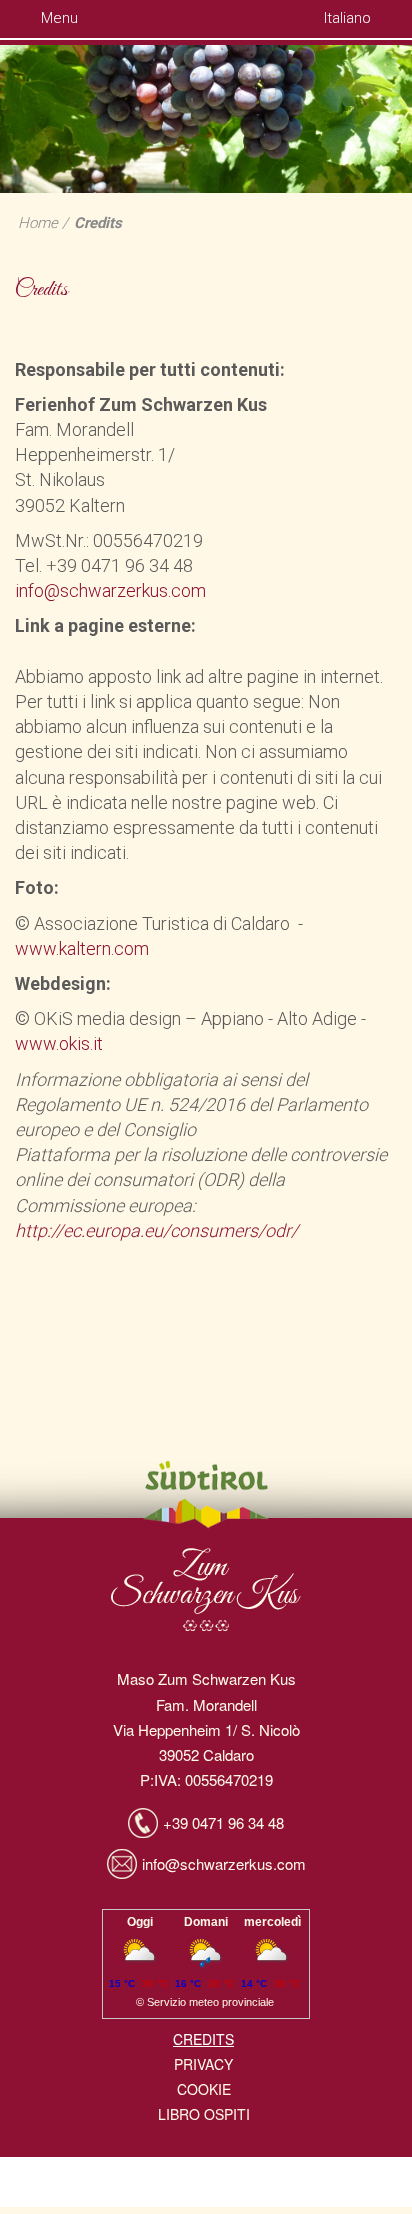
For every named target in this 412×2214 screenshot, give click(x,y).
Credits (98, 223)
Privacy (203, 2064)
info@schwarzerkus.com (110, 590)
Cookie (204, 2089)
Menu (57, 18)
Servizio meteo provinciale (210, 2002)
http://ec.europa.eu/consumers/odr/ (156, 1230)
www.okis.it (59, 1043)
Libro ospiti (204, 2114)
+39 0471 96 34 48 (223, 1822)
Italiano (349, 18)
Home (38, 223)
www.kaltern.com (82, 948)
